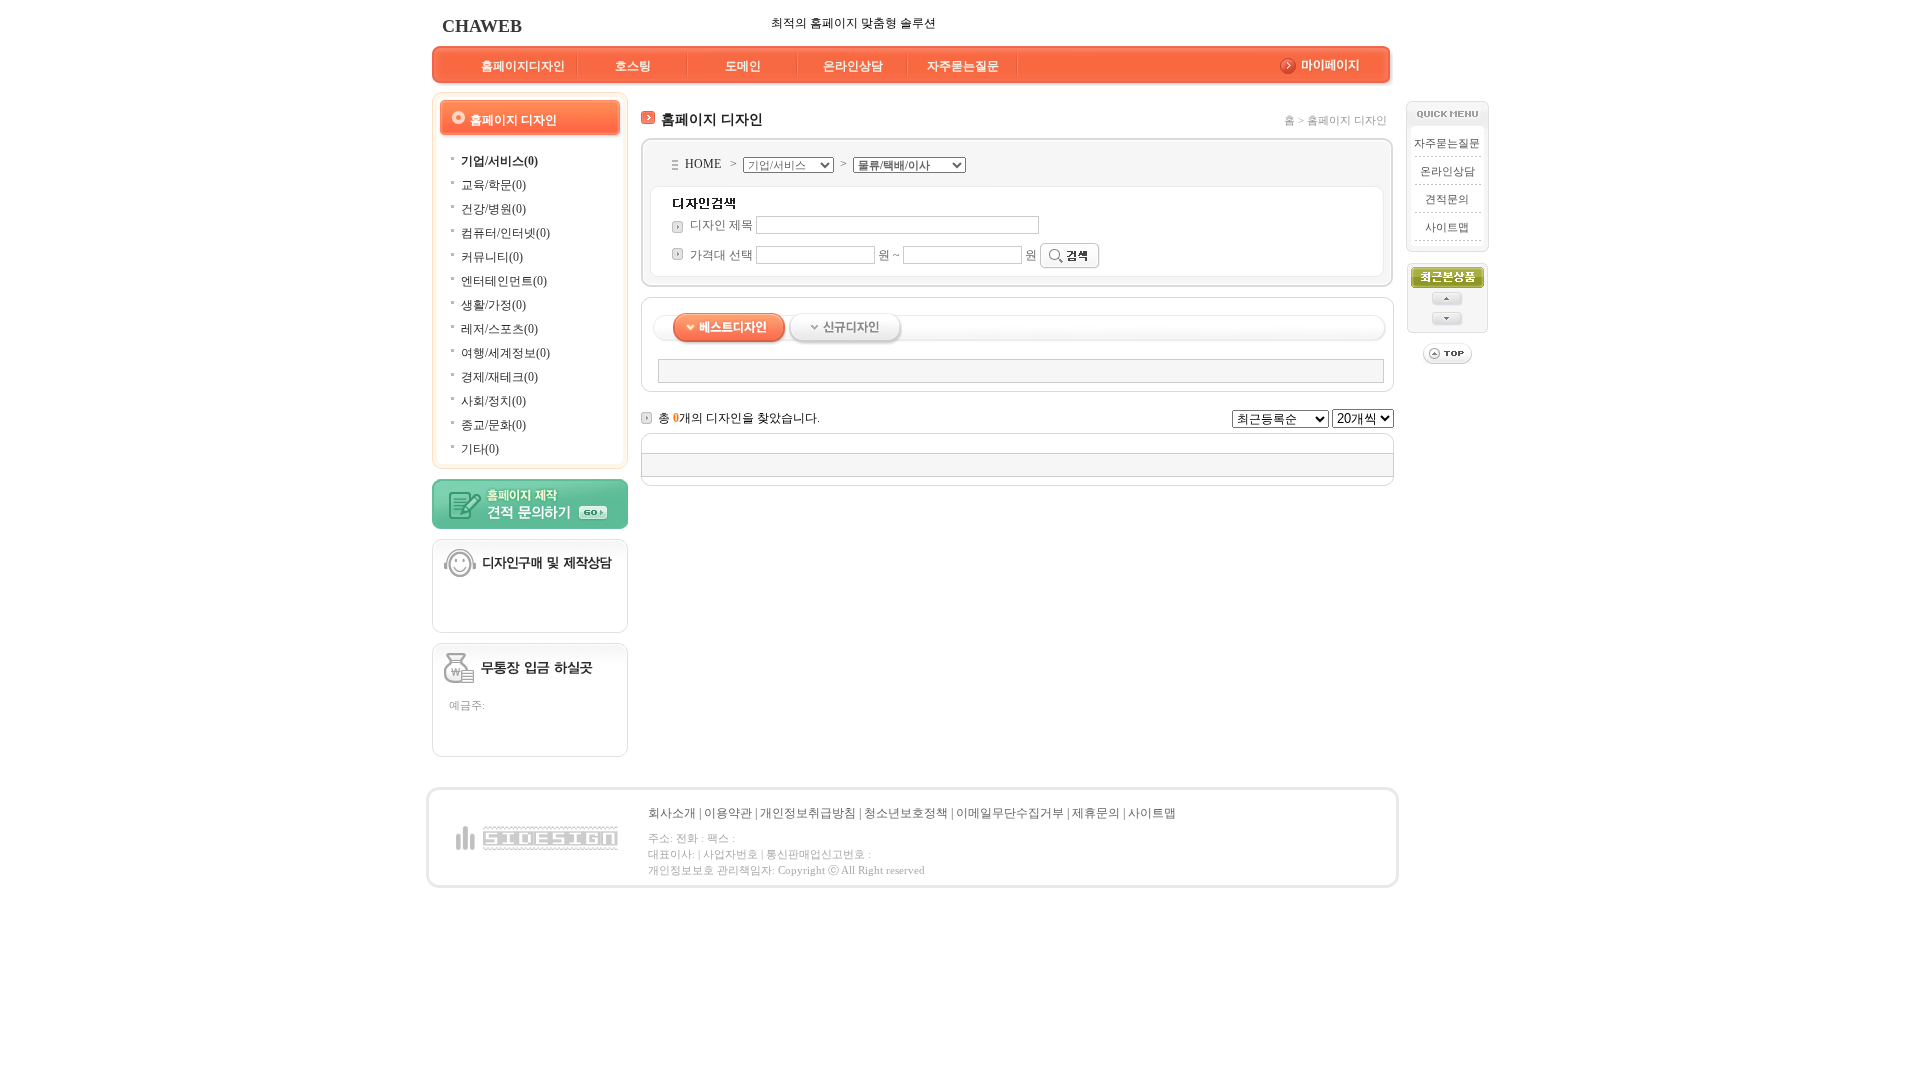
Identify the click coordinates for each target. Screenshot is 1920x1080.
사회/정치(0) (493, 401)
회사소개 (672, 813)
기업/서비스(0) (499, 161)
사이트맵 (1447, 227)
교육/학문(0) (493, 185)
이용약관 (728, 813)
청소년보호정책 (906, 813)
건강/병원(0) (493, 209)
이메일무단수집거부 (1010, 813)
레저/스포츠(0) (499, 329)
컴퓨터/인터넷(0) (505, 233)
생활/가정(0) (493, 305)
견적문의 (1447, 199)
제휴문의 (1096, 813)
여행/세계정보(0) (505, 353)
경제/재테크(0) (499, 377)
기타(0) (480, 449)
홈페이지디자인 (523, 66)
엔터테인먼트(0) (504, 281)
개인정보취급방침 (808, 813)
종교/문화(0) (493, 425)
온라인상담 (853, 66)
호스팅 (633, 66)
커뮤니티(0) (492, 257)
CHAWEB (482, 26)
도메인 (743, 66)
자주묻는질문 (963, 66)
